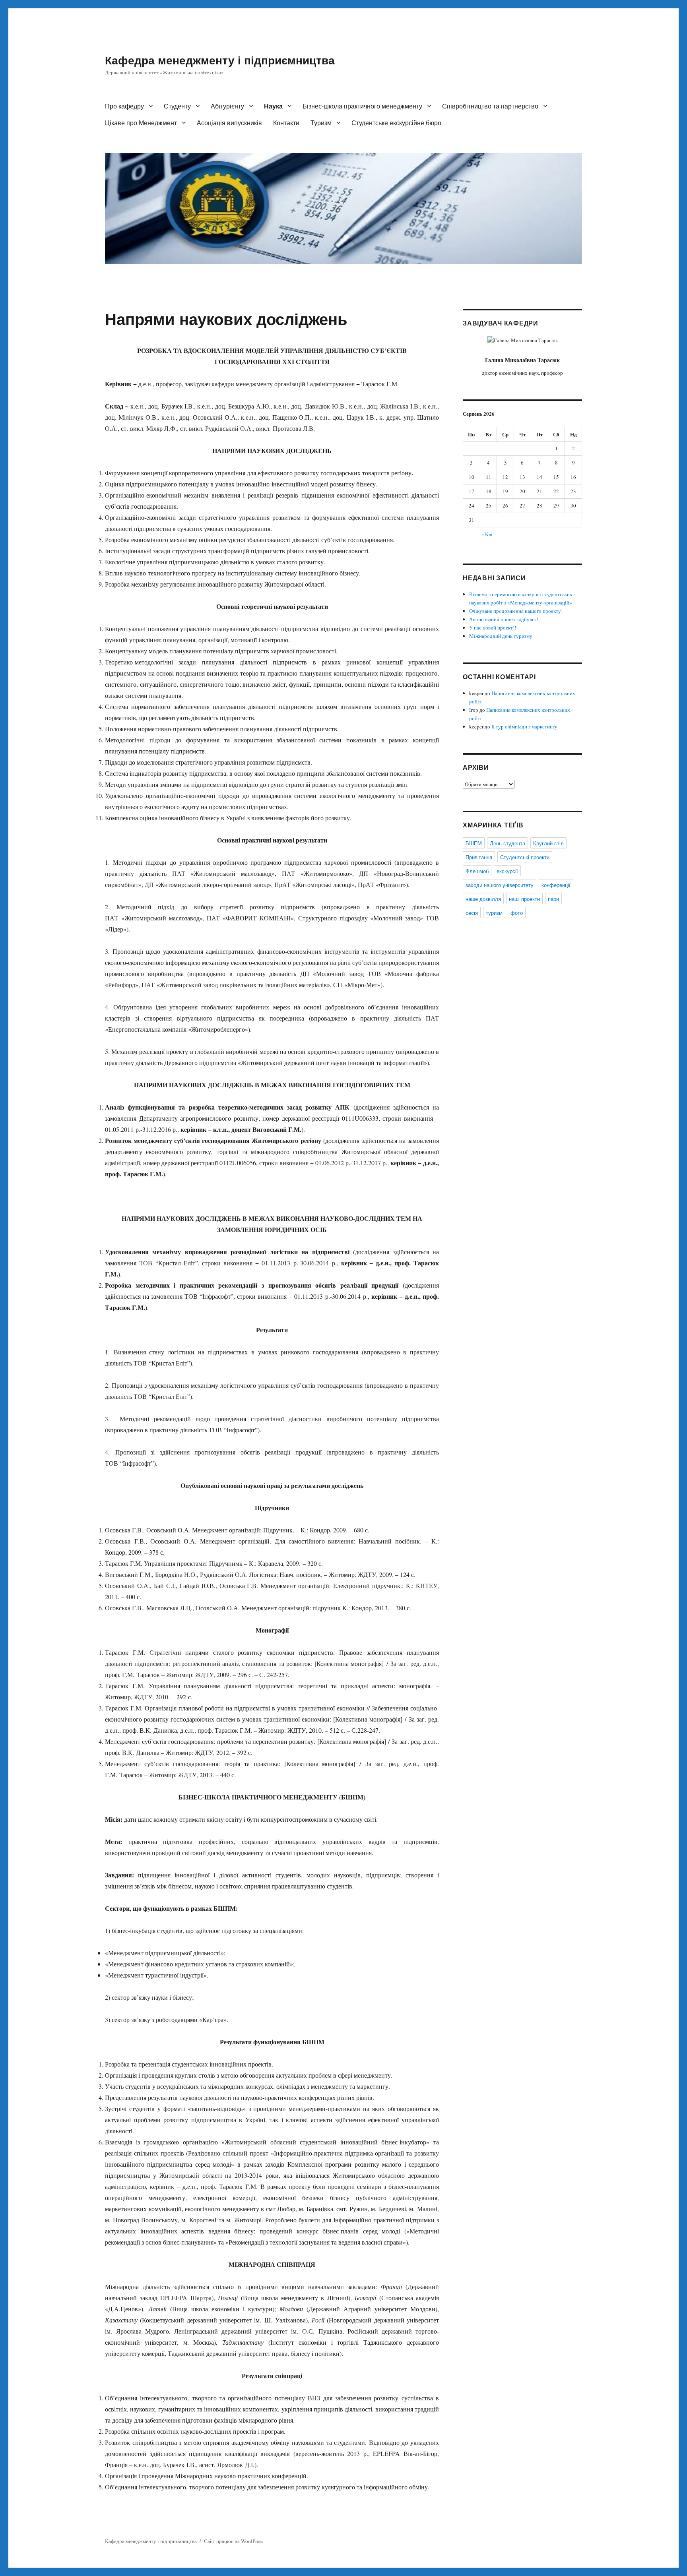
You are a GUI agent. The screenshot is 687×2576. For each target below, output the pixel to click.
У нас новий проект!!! (493, 628)
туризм (494, 913)
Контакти (286, 123)
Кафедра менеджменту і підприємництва (220, 60)
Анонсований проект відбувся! (504, 619)
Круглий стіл (548, 843)
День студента (507, 843)
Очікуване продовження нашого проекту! (516, 611)
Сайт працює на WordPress (234, 2541)
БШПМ (474, 843)
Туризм (321, 123)
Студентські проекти (525, 857)
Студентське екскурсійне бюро (396, 123)
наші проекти (524, 899)
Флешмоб (477, 871)
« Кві (487, 534)
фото (517, 913)
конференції (556, 885)
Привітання (479, 857)
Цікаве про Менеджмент (141, 123)
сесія (472, 913)
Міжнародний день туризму (501, 636)
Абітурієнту (227, 106)
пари (553, 899)
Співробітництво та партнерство (490, 106)
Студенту (177, 106)
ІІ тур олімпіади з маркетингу (524, 726)
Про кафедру (124, 106)
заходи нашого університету (500, 885)
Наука (273, 106)
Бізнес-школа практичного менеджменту (362, 106)
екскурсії (507, 871)
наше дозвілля (483, 899)
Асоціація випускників (229, 123)
